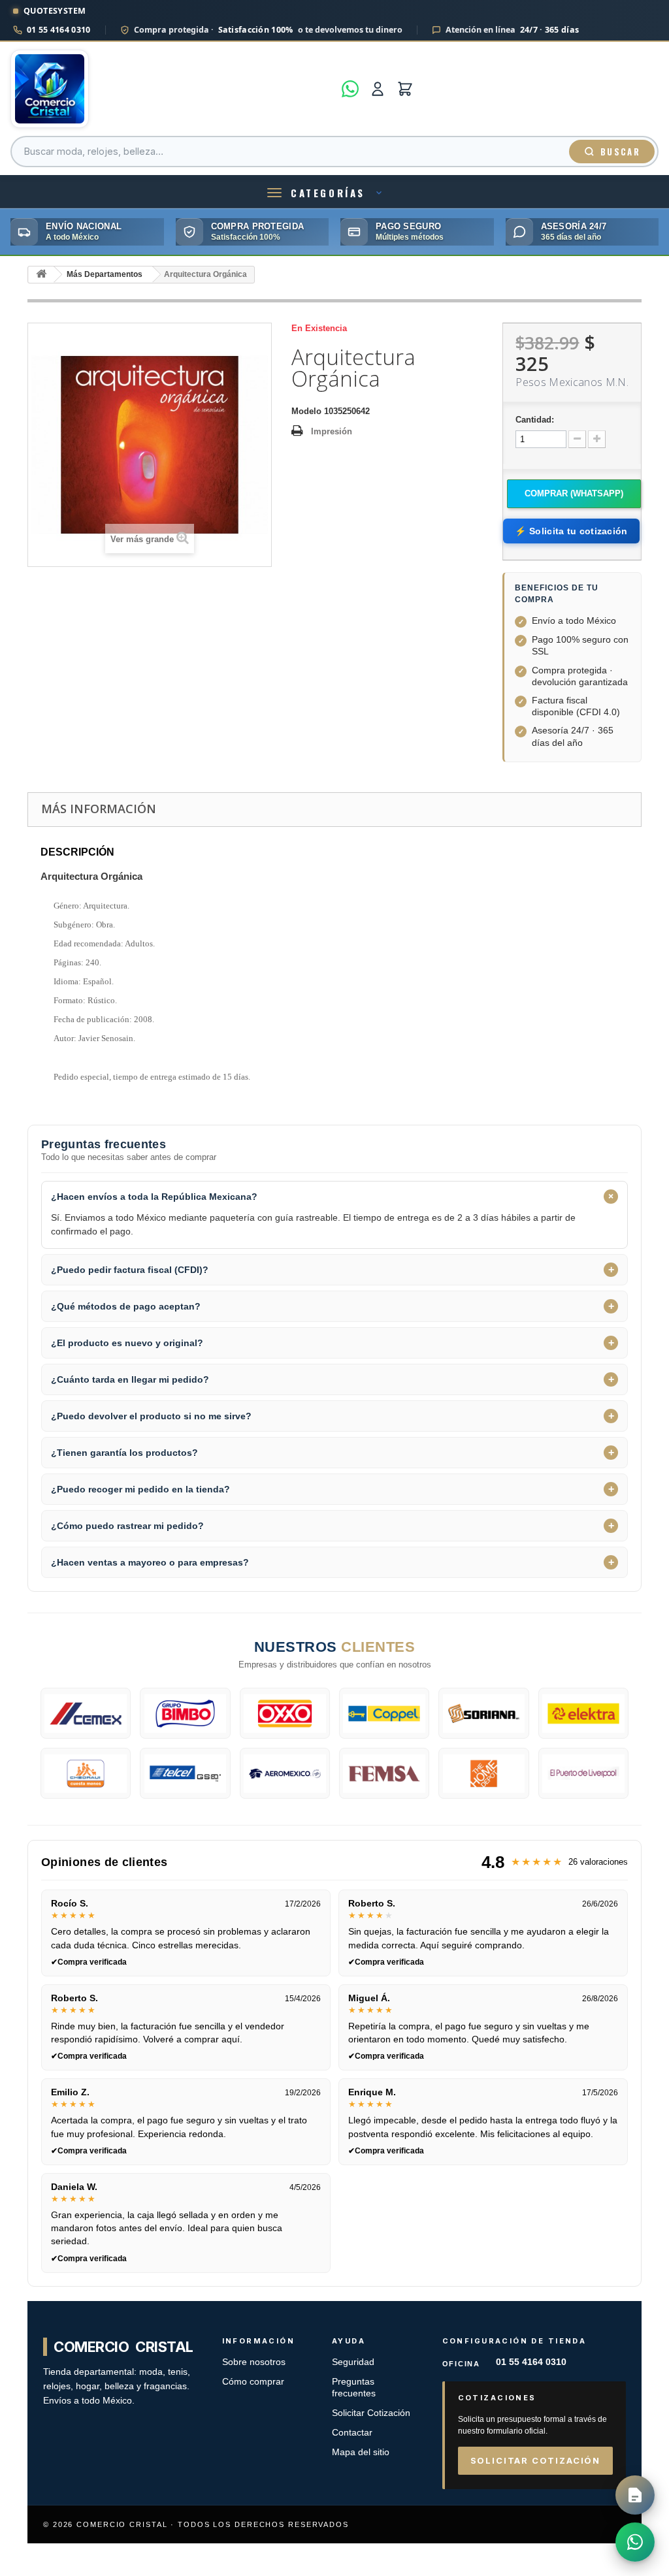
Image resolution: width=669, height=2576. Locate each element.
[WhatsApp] (350, 89)
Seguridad (353, 2362)
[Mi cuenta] (378, 89)
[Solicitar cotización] (635, 2495)
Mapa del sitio (361, 2452)
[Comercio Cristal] (172, 89)
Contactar (352, 2433)
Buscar (620, 152)
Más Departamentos (105, 274)
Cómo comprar (253, 2382)
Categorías (328, 193)
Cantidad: (535, 420)
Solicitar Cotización (371, 2413)
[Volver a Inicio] (41, 275)
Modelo (306, 411)
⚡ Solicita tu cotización (571, 531)
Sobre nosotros (254, 2362)
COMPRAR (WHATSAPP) (574, 493)
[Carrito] (405, 89)
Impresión (332, 431)
